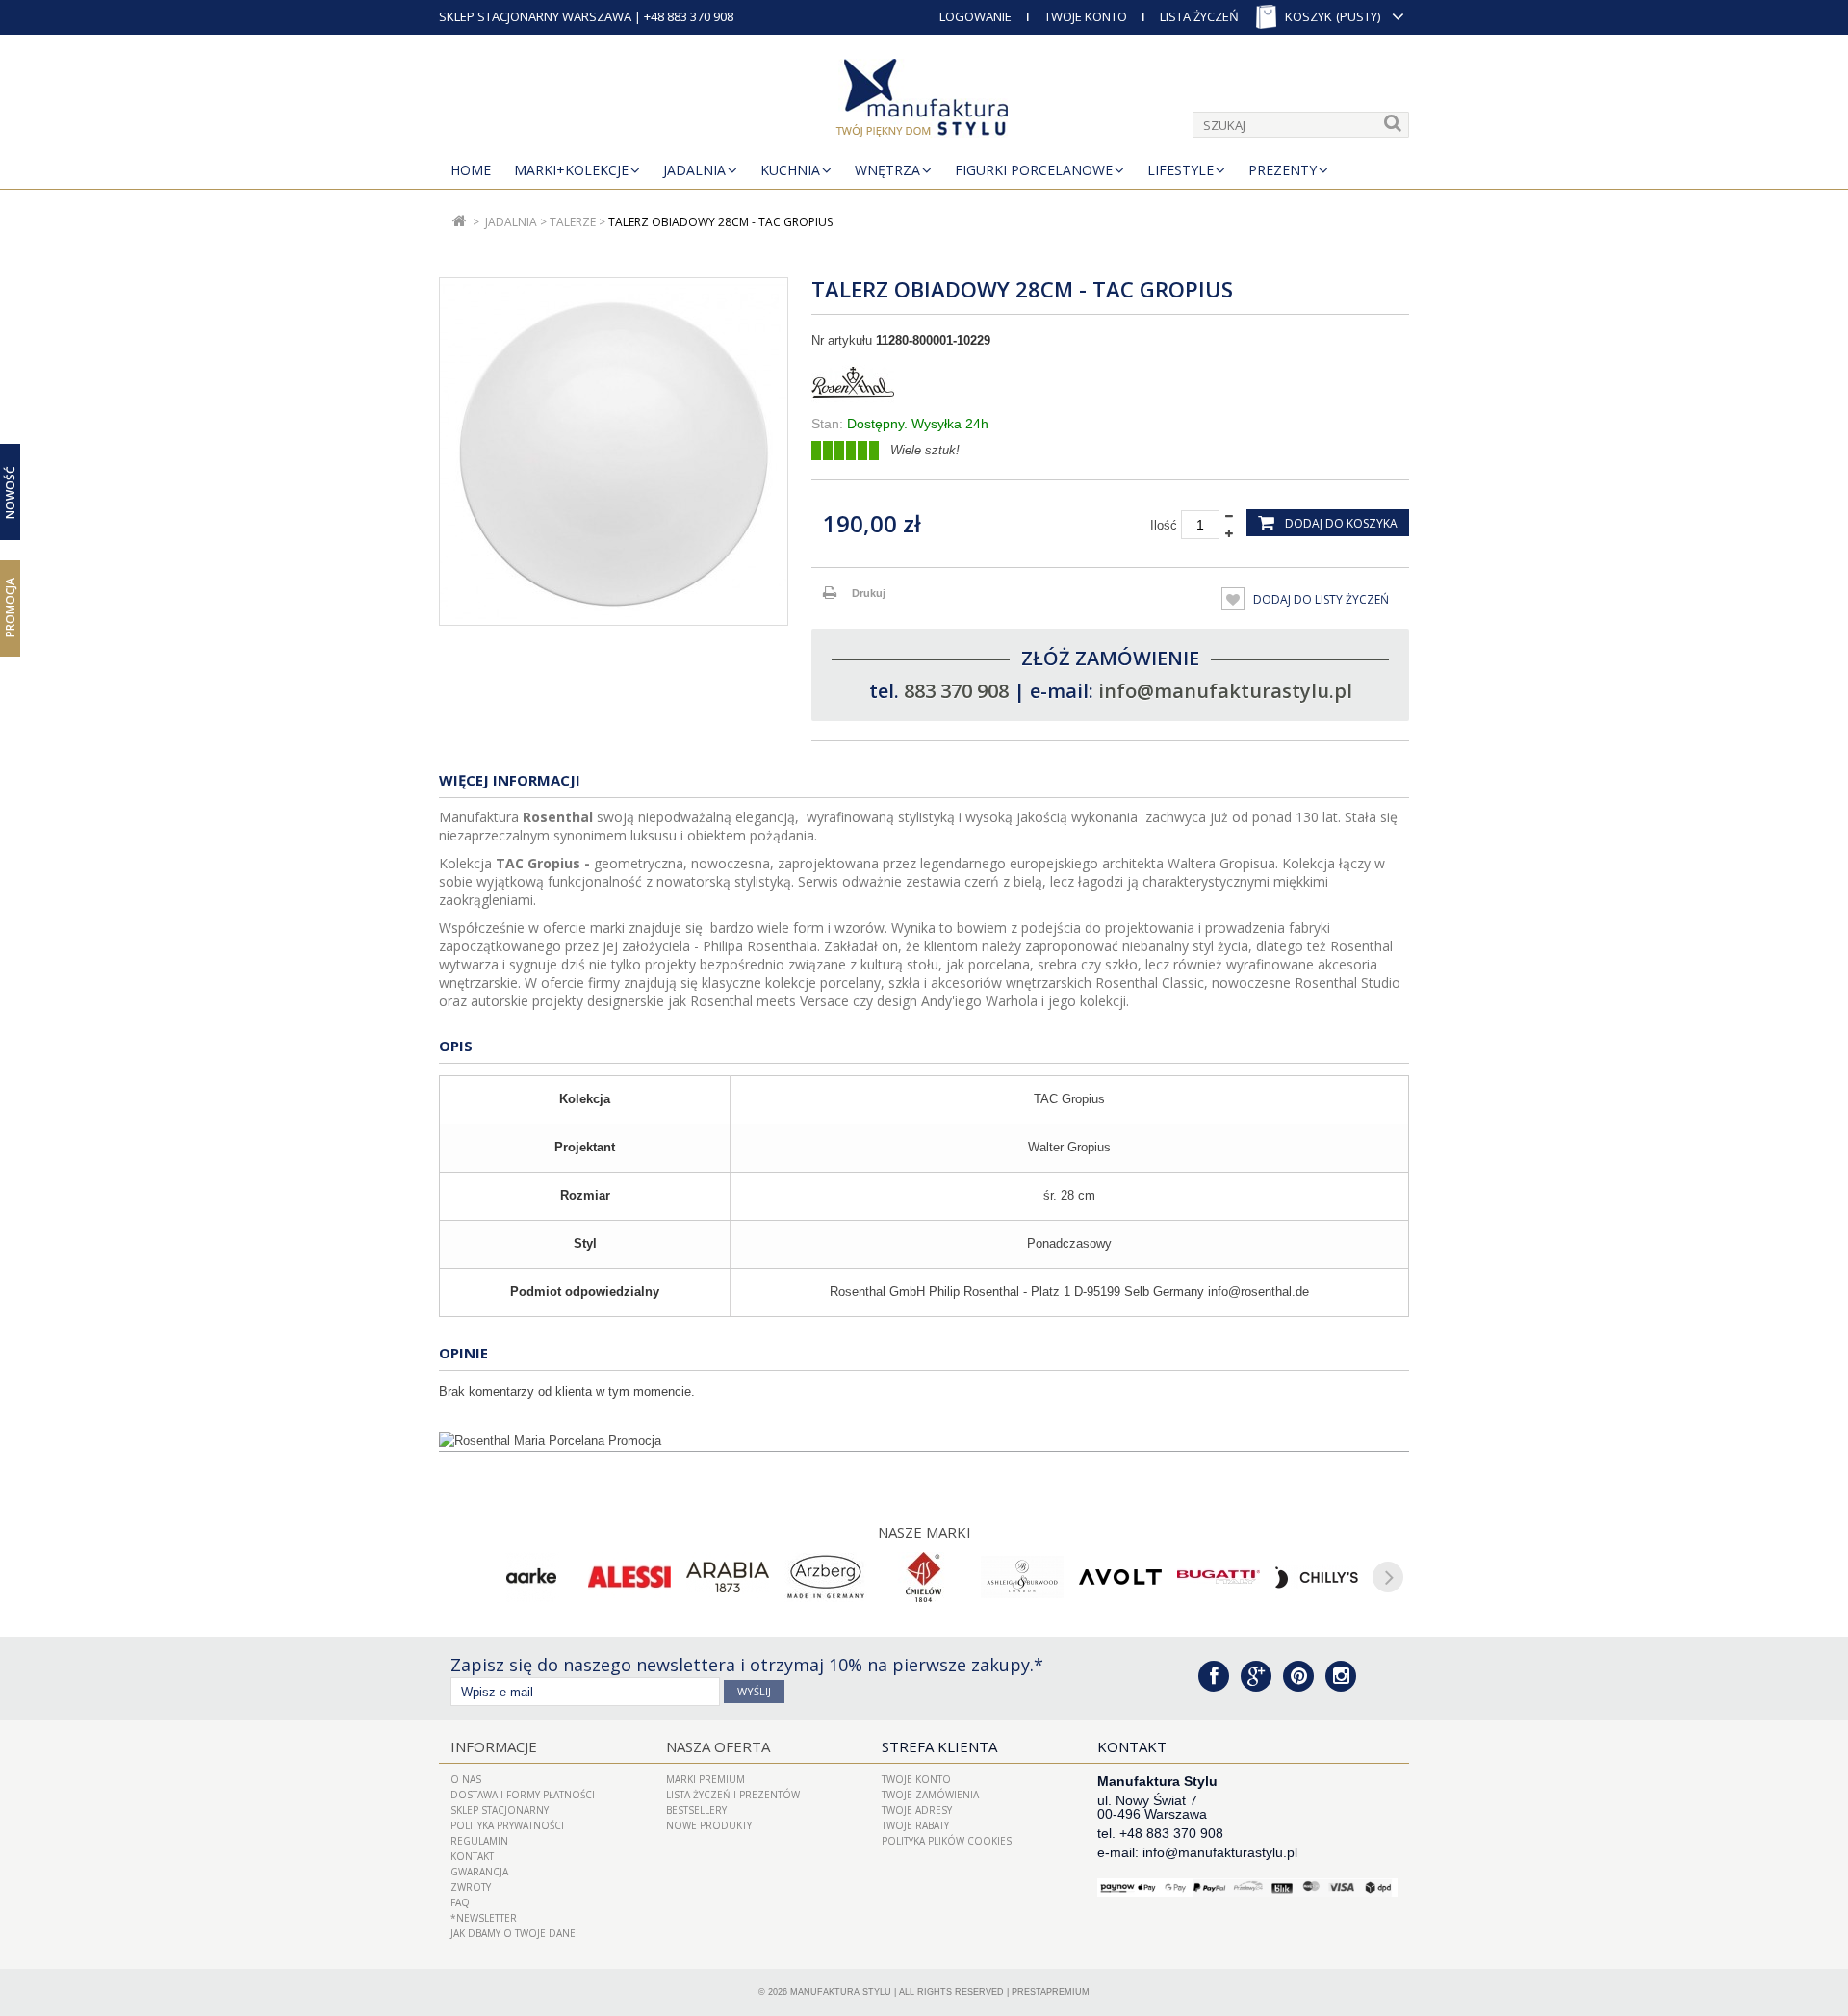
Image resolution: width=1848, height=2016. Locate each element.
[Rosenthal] (1110, 382)
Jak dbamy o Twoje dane (513, 1933)
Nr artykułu (842, 340)
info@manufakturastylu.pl (1225, 691)
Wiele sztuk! (925, 450)
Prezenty (1283, 170)
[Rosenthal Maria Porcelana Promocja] (924, 1441)
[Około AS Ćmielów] (924, 1577)
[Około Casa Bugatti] (1219, 1577)
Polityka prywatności (507, 1825)
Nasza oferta (718, 1746)
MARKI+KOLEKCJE (571, 170)
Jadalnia (694, 170)
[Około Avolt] (1120, 1577)
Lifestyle (1181, 170)
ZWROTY (471, 1887)
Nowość (10, 491)
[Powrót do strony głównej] (460, 222)
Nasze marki (924, 1532)
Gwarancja (479, 1872)
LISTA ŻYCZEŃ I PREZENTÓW (733, 1795)
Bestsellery (696, 1810)
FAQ (460, 1902)
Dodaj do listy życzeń (1320, 599)
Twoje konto (916, 1779)
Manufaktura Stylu (841, 1992)
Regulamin (479, 1841)
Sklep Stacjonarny (500, 1810)
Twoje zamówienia (930, 1795)
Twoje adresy (917, 1810)
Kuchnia (790, 170)
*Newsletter (484, 1918)
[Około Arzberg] (826, 1577)
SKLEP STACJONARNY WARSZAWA (535, 16)
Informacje (494, 1746)
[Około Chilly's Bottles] (1317, 1577)
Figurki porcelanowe (1034, 170)
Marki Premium (706, 1779)
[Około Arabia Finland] (728, 1577)
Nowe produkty (709, 1825)
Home (471, 170)
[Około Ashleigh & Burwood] (1022, 1577)
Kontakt (472, 1856)
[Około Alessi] (629, 1577)
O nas (466, 1779)
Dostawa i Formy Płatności (523, 1795)
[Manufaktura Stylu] (924, 101)
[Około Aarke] (531, 1577)
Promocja (10, 607)
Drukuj (869, 593)
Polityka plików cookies (947, 1841)
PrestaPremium (1051, 1992)
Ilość (1164, 525)
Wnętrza (887, 170)
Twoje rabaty (915, 1825)
